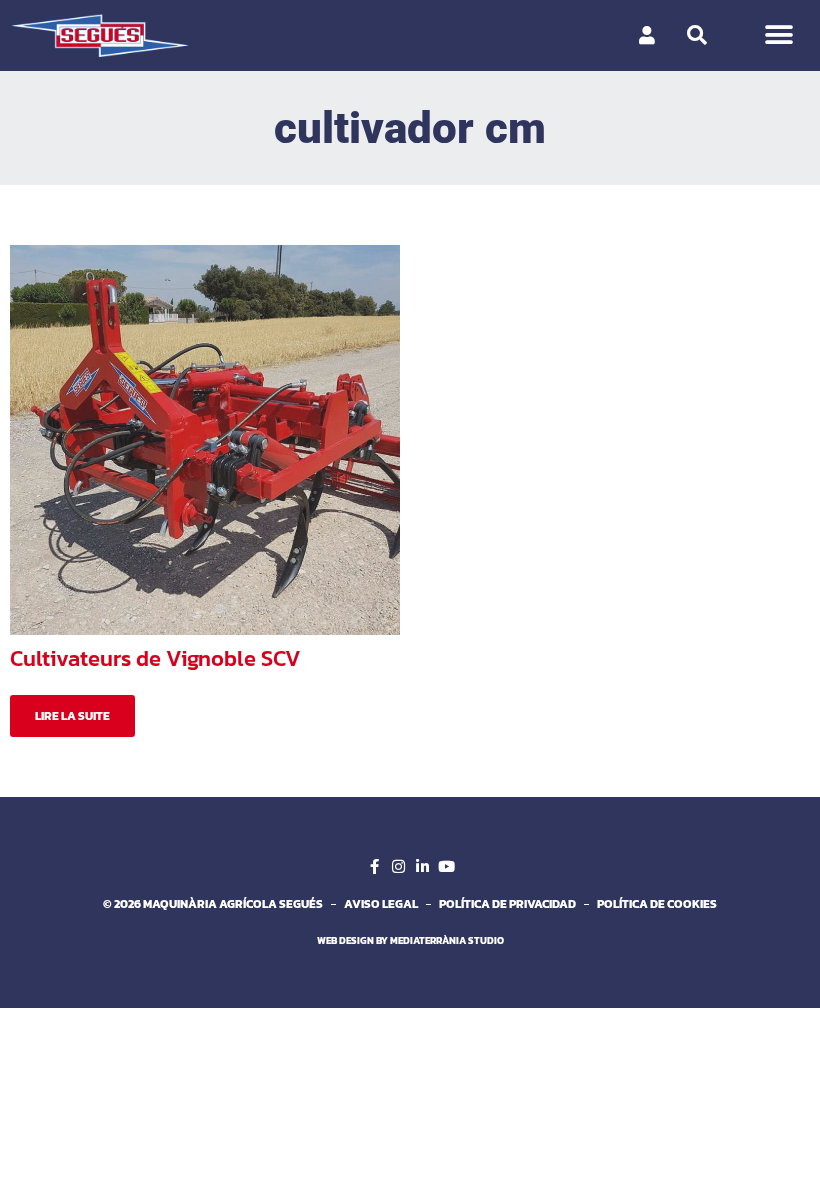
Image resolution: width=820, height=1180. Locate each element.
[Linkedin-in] (422, 866)
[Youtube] (446, 866)
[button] (778, 35)
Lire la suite (72, 716)
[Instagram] (398, 866)
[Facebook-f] (374, 866)
